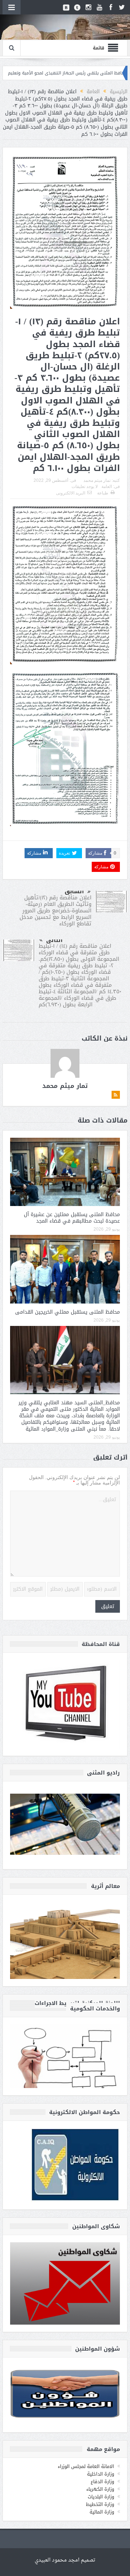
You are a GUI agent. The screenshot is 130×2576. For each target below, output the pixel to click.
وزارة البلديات (101, 2497)
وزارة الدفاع (102, 2482)
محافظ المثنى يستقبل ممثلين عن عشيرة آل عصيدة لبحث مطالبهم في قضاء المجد (72, 1218)
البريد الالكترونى (71, 493)
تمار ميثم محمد (97, 480)
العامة (107, 487)
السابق (74, 891)
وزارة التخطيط (100, 2504)
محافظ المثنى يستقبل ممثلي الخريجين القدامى (68, 1312)
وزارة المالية (102, 2512)
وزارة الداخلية (101, 2474)
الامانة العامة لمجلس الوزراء (86, 2466)
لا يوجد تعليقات (85, 487)
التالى (54, 940)
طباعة (103, 493)
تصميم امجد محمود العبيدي (65, 2560)
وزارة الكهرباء (100, 2489)
